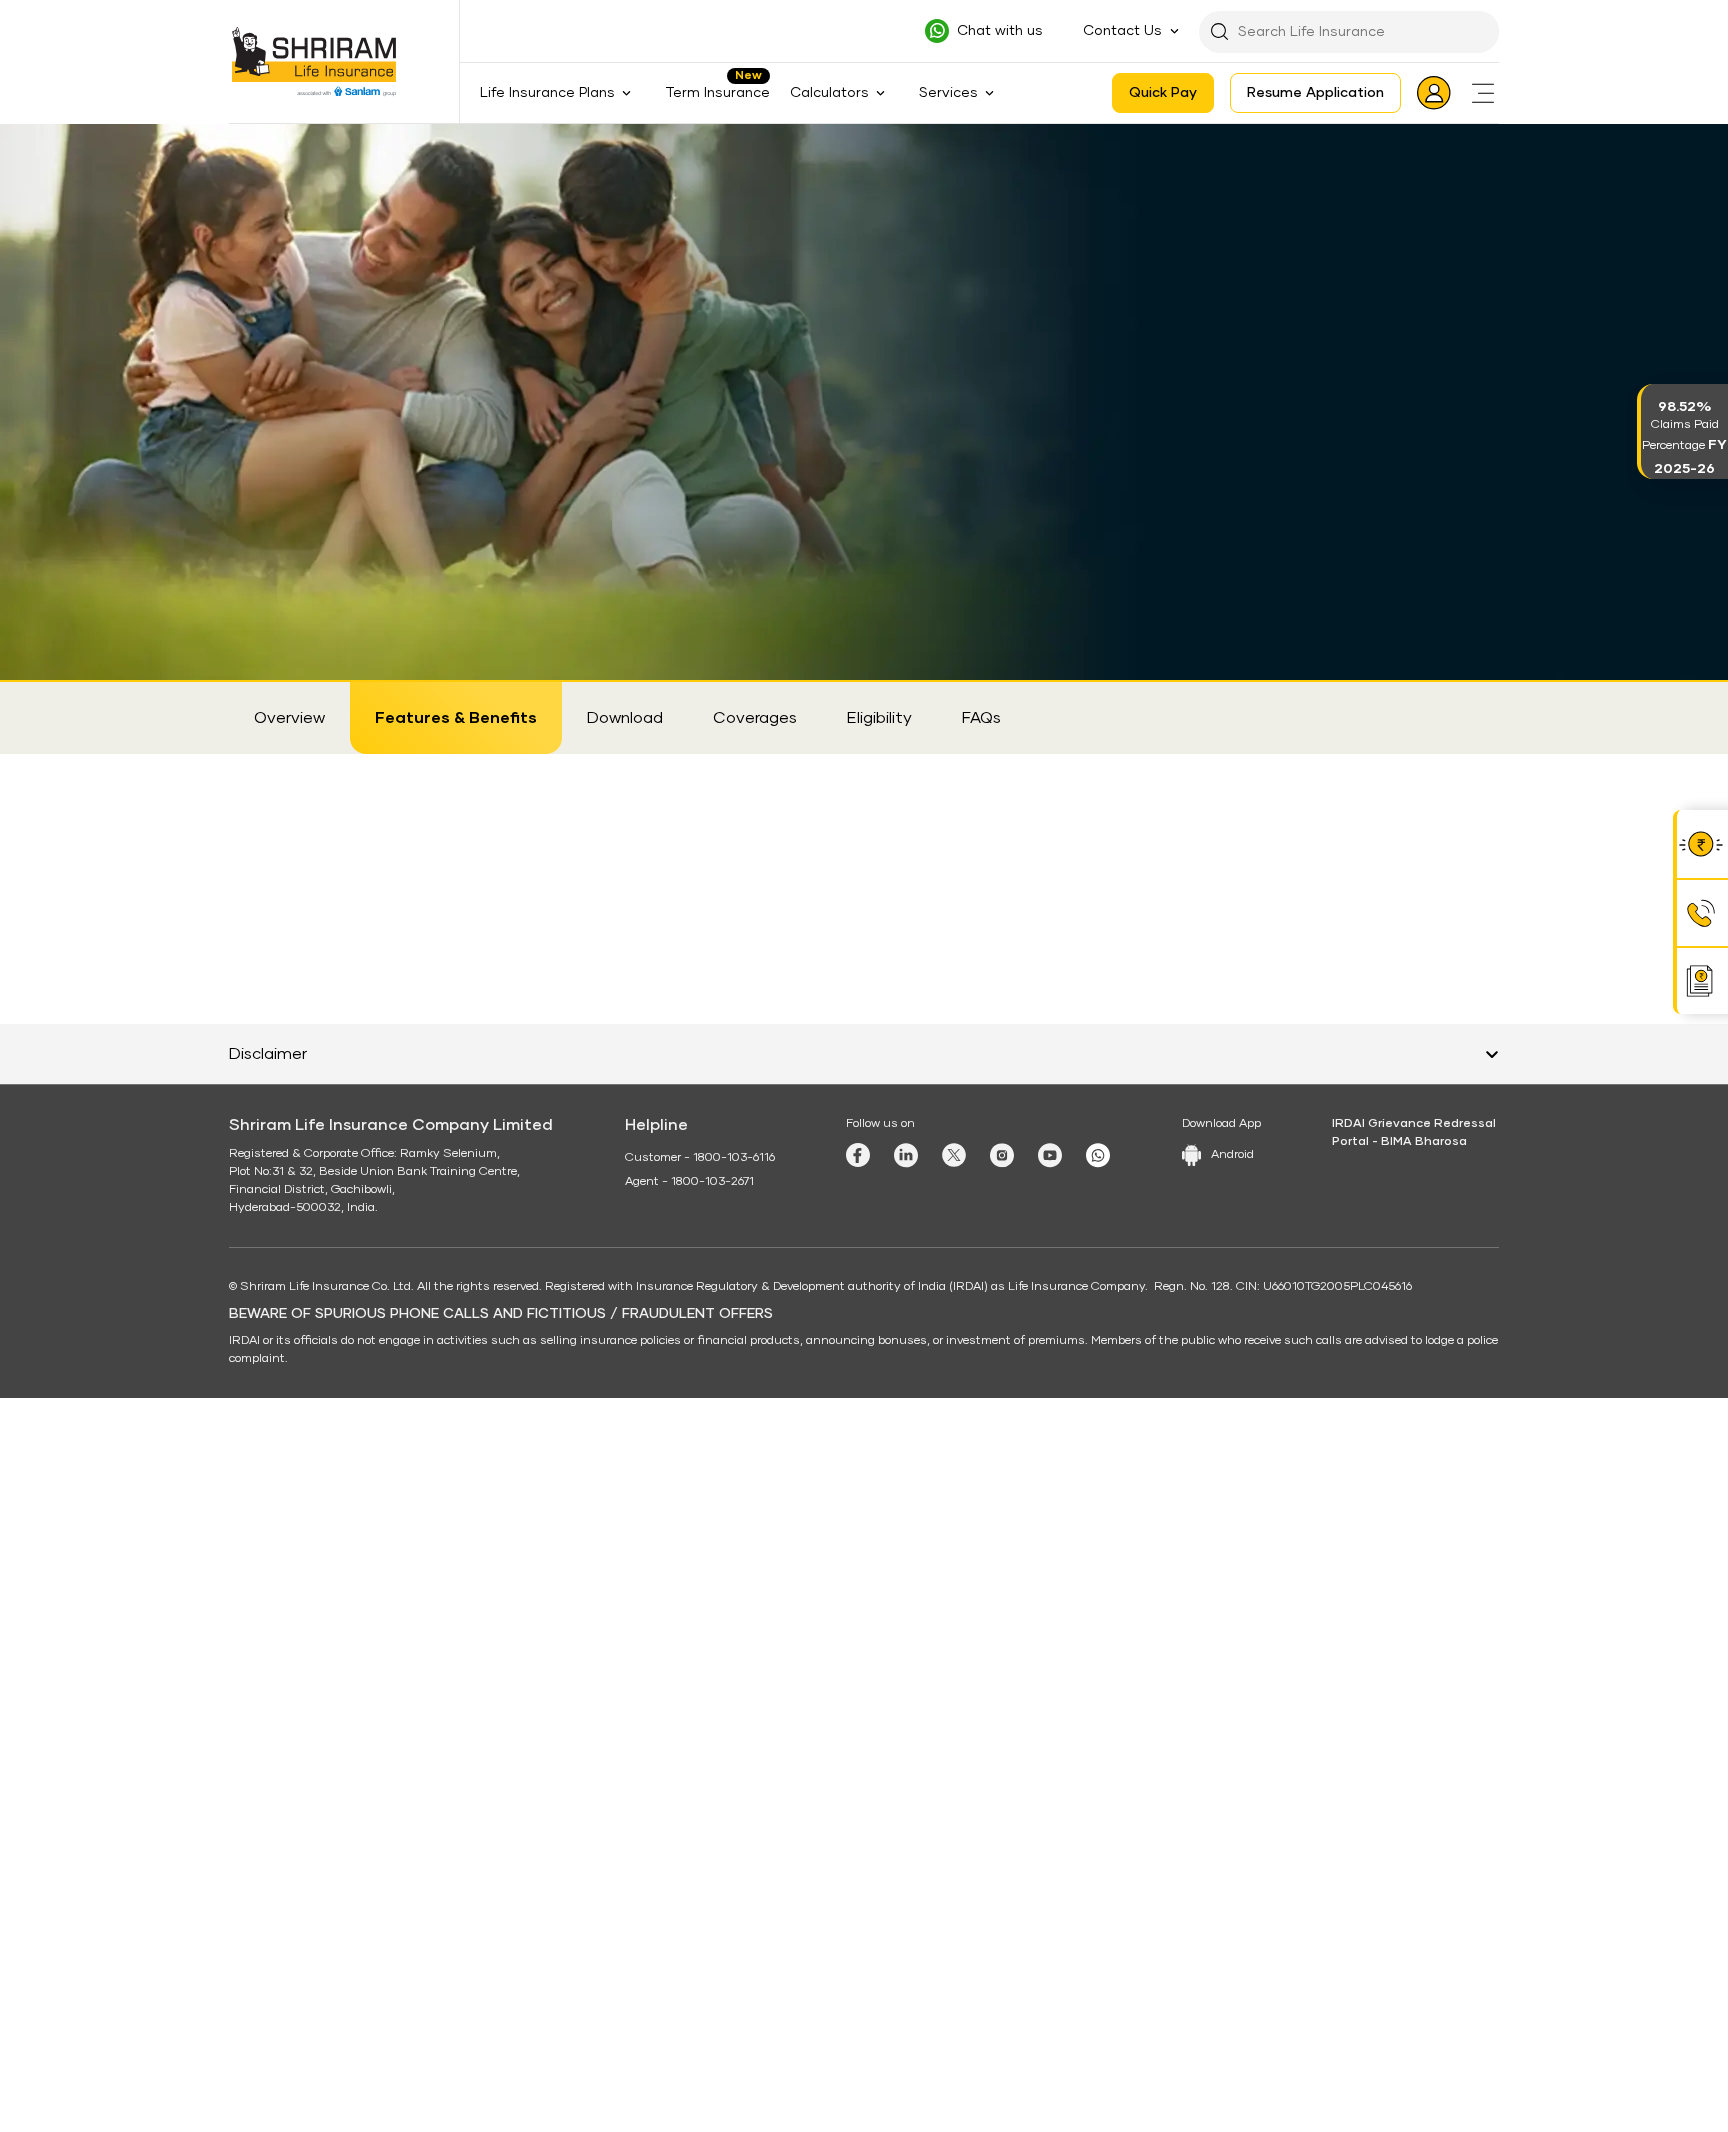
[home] (255, 142)
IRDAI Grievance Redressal (1414, 1791)
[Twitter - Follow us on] (954, 1822)
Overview (289, 718)
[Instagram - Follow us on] (1002, 1822)
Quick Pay (1163, 93)
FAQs (981, 718)
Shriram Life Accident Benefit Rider (537, 143)
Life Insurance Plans (350, 143)
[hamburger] (1483, 93)
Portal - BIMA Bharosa (1399, 1809)
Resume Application (1315, 93)
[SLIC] (326, 62)
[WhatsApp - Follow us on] (1098, 1822)
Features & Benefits (456, 718)
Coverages (755, 718)
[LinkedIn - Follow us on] (906, 1822)
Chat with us (1000, 31)
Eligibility (879, 718)
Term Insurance (717, 93)
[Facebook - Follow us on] (858, 1822)
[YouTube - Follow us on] (1050, 1822)
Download (625, 718)
